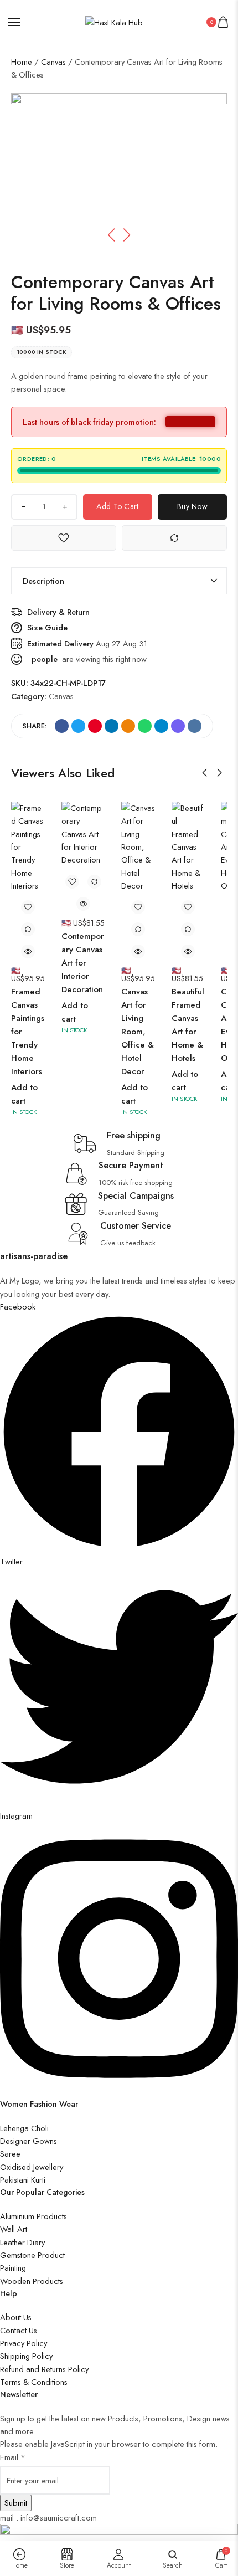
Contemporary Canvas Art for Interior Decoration (83, 963)
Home (22, 62)
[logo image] (114, 21)
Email (13, 2457)
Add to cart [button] (24, 1094)
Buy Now (192, 506)
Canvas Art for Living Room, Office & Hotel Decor (138, 1032)
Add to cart (117, 506)
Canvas (53, 62)
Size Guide (47, 627)
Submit (16, 2503)
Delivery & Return (58, 612)
